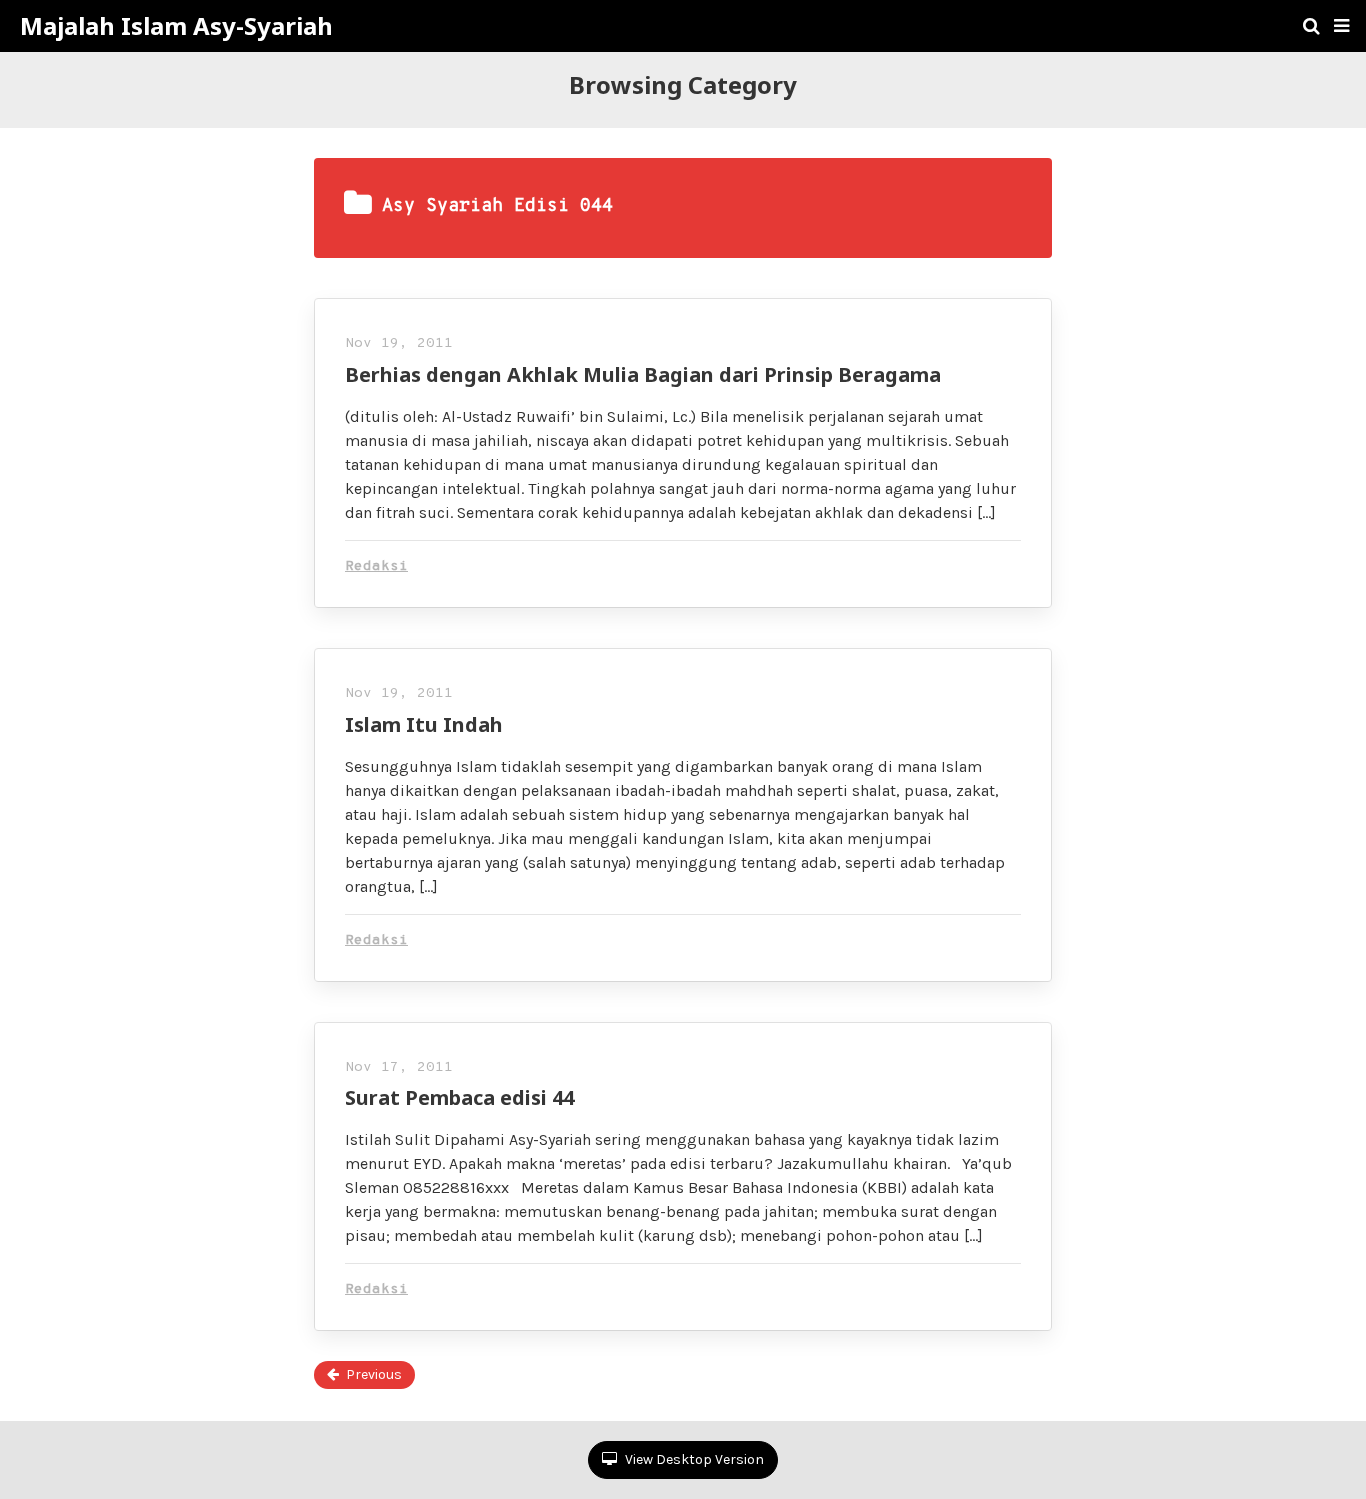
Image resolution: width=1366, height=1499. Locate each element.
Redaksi (376, 566)
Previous (374, 1374)
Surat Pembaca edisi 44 (459, 1097)
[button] (1341, 26)
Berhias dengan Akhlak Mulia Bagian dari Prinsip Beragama (643, 374)
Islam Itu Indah (424, 724)
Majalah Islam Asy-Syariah (176, 26)
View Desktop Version (693, 1459)
